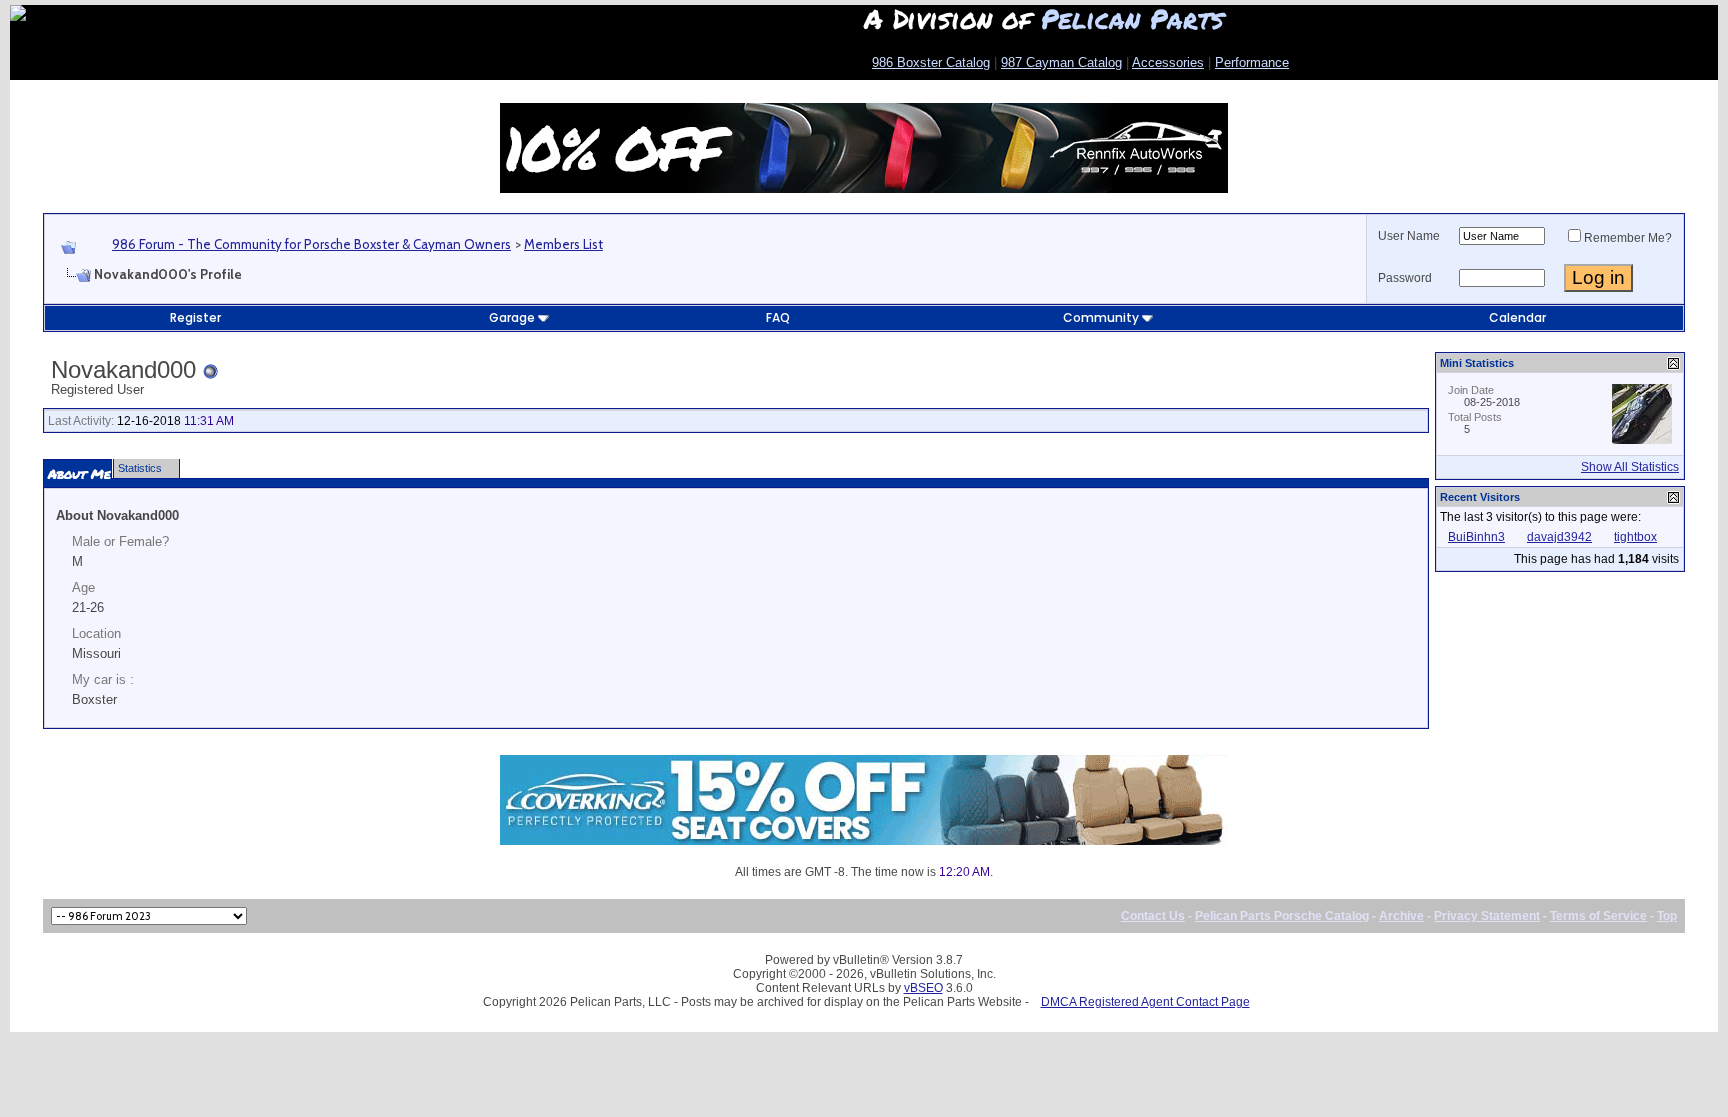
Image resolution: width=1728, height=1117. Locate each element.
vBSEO (923, 988)
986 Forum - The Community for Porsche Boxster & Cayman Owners (311, 244)
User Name (1409, 236)
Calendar (1517, 317)
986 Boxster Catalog (931, 62)
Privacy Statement (1487, 916)
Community (1101, 317)
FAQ (778, 317)
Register (195, 317)
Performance (1252, 62)
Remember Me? (1628, 238)
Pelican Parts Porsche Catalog (1282, 916)
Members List (563, 244)
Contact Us (1153, 916)
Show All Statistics (1630, 467)
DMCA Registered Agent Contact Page (1145, 1002)
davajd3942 (1559, 537)
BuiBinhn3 (1476, 537)
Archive (1401, 916)
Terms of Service (1598, 916)
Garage (512, 317)
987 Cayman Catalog (1061, 62)
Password (1405, 278)
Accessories (1168, 62)
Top (1667, 916)
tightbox (1635, 537)
